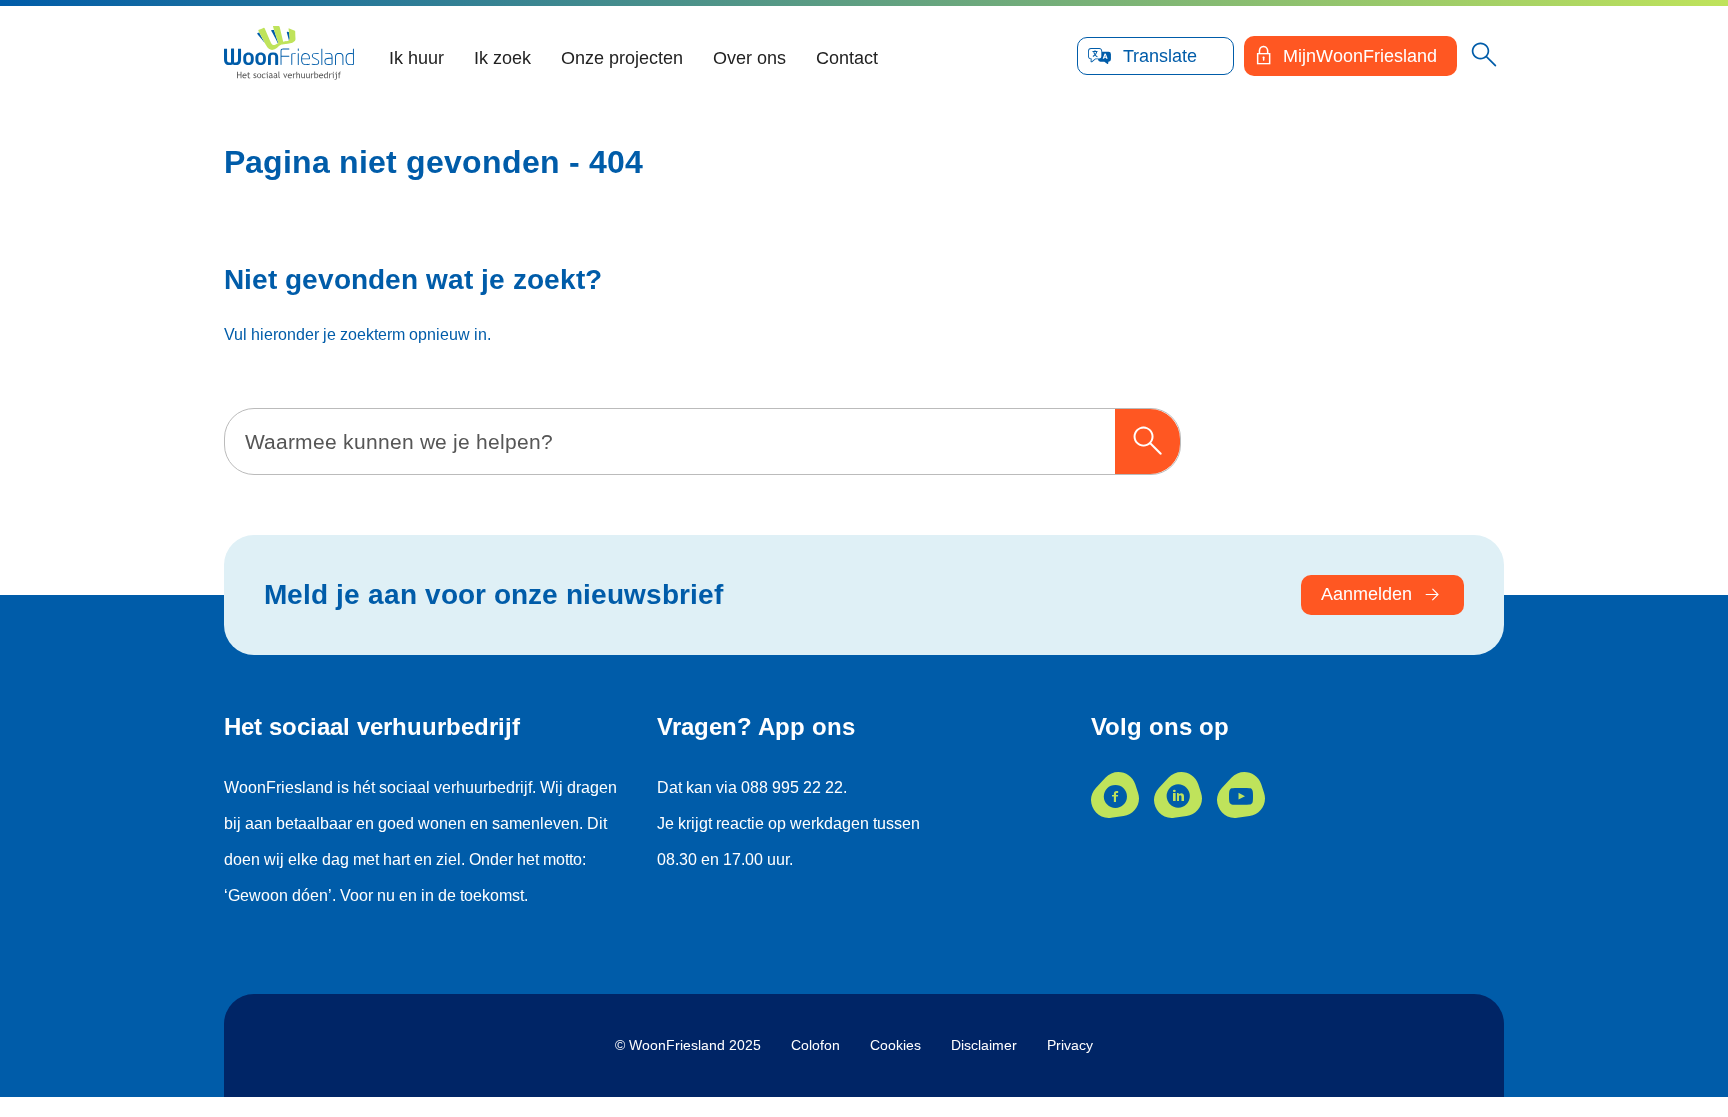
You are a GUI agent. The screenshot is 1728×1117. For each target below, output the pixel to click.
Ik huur (416, 58)
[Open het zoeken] (1484, 56)
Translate (1160, 56)
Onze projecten (622, 58)
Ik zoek (502, 58)
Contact (847, 58)
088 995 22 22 (792, 787)
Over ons (749, 58)
